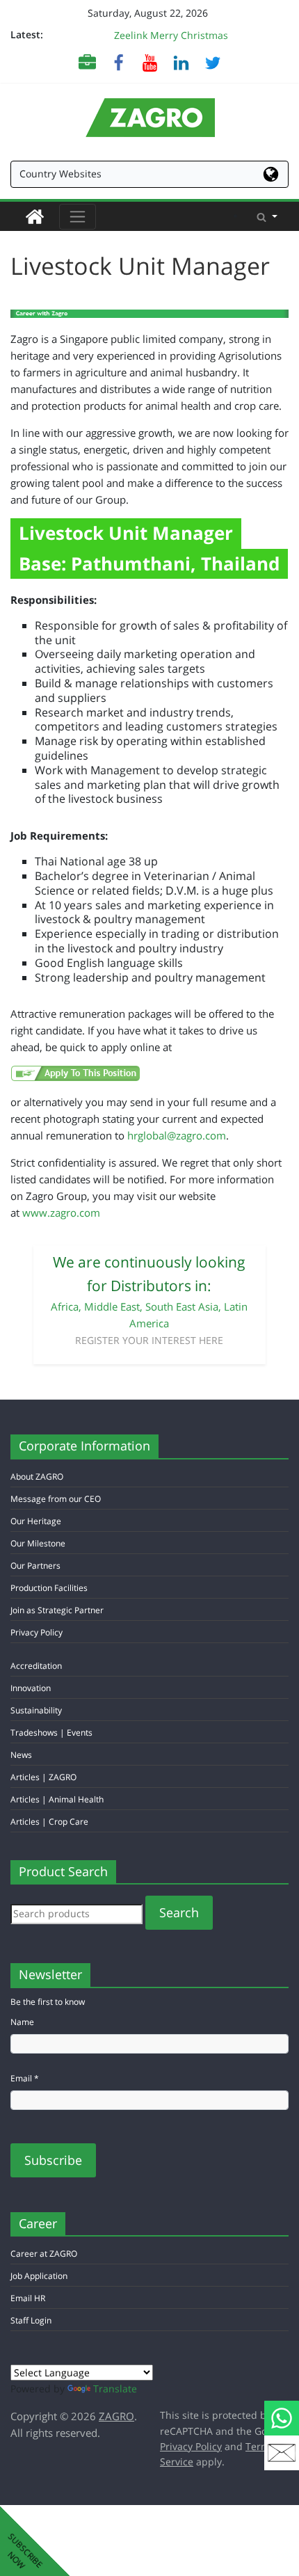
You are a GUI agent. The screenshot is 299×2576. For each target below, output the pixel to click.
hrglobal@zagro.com (177, 1135)
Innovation (31, 1688)
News (21, 1755)
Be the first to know (48, 2002)
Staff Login (31, 2320)
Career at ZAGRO (44, 2254)
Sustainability (36, 1710)
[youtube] (150, 62)
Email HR (28, 2298)
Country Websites (60, 174)
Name (22, 2022)
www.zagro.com (61, 1213)
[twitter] (212, 62)
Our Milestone (38, 1543)
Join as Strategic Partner (57, 1610)
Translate (115, 2389)
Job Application (39, 2276)
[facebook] (119, 62)
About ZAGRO (37, 1477)
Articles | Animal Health (57, 1799)
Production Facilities (49, 1588)
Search (179, 1912)
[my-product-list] (87, 62)
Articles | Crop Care (49, 1822)
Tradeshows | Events (51, 1733)
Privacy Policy (37, 1632)
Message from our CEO (56, 1499)
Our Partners (35, 1566)
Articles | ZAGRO (43, 1777)
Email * (25, 2078)
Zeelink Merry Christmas (171, 35)
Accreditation (36, 1666)
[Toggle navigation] (78, 217)
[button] (267, 216)
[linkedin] (181, 62)
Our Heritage (36, 1521)
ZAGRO (116, 2416)
